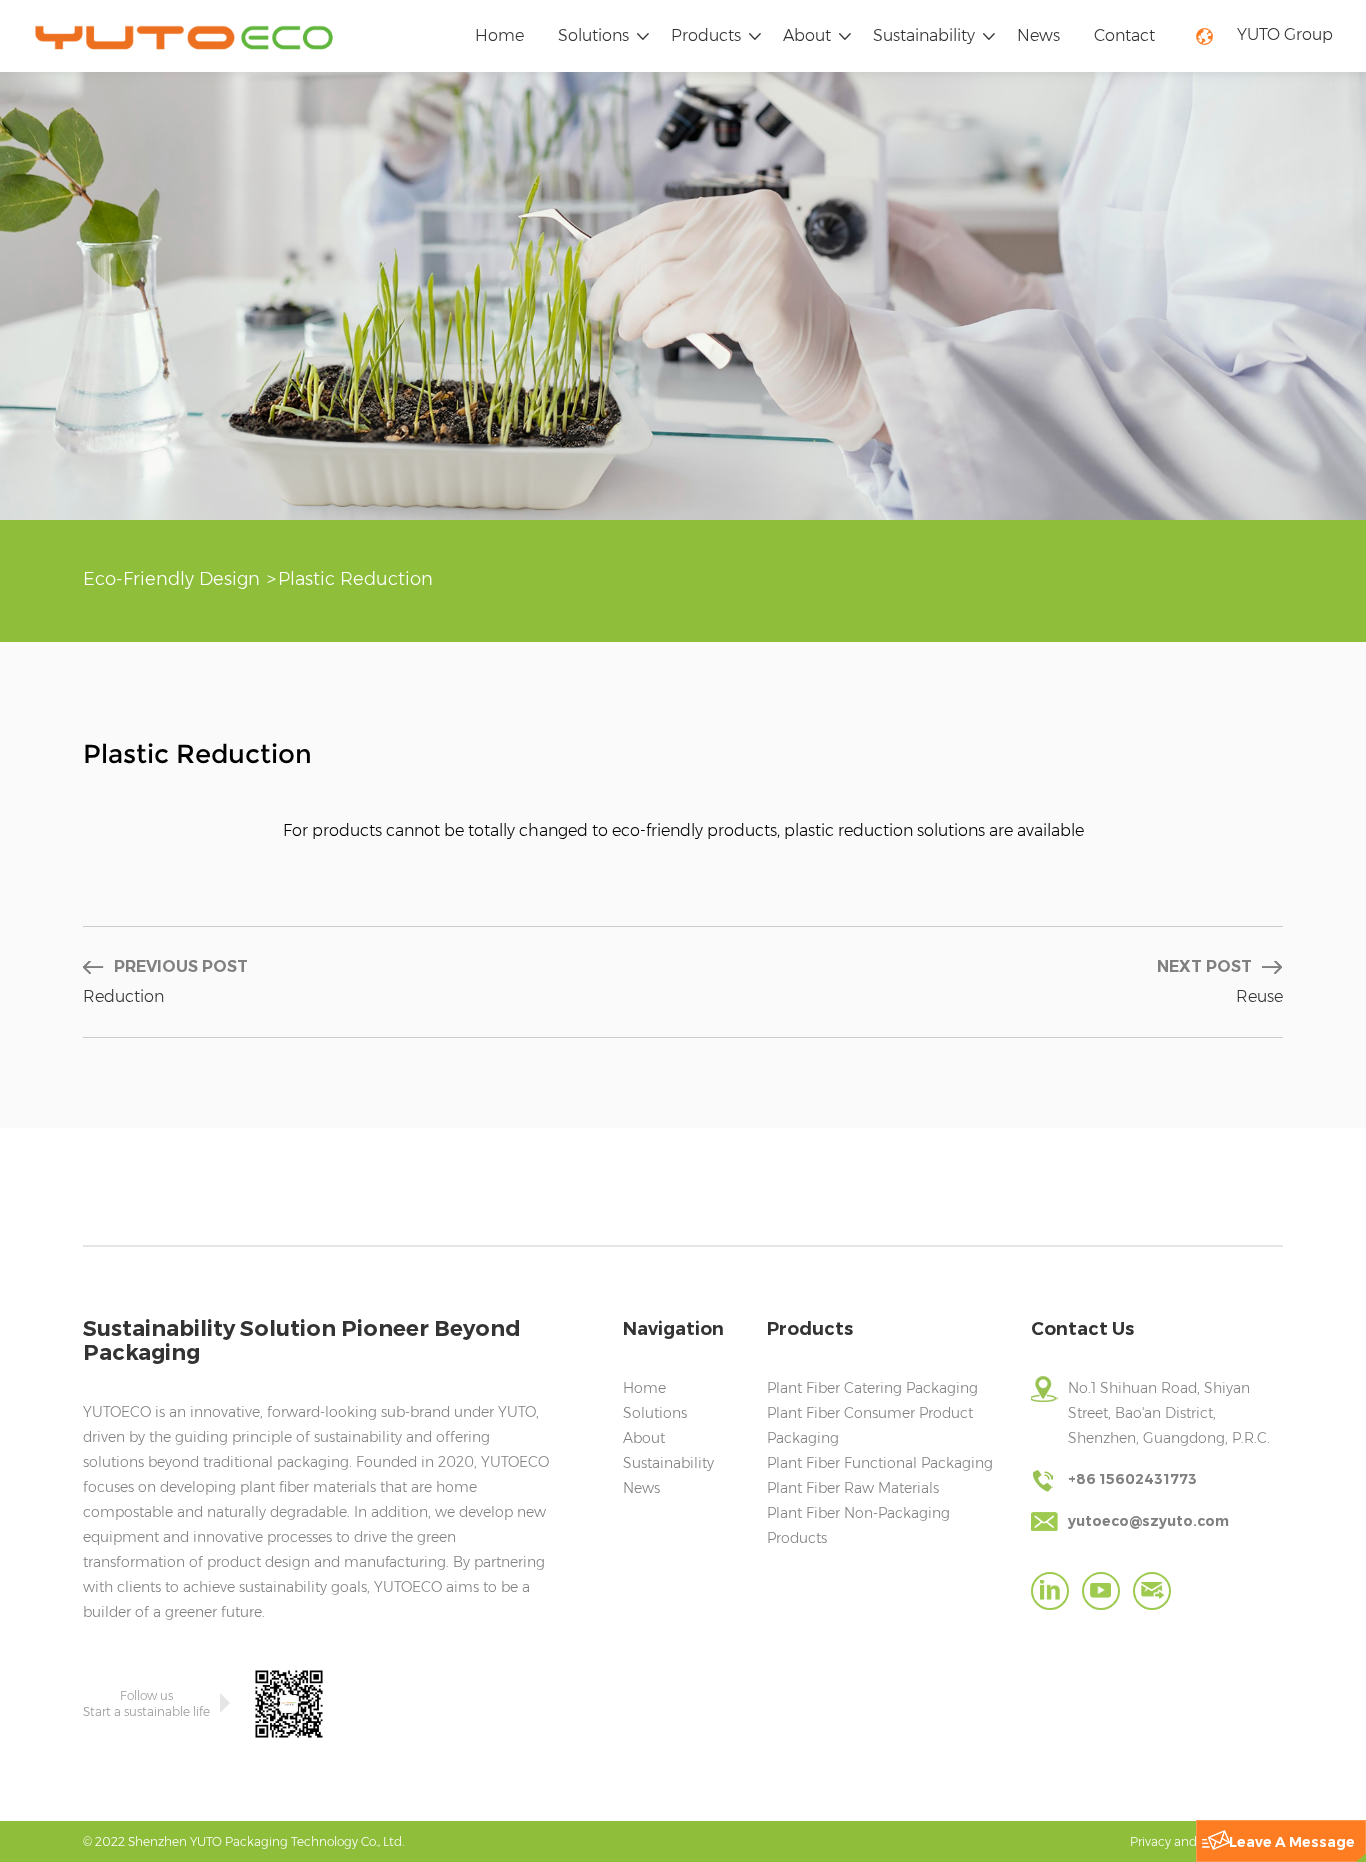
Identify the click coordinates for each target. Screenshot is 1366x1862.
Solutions (593, 35)
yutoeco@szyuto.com (1148, 1521)
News (1038, 35)
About (807, 35)
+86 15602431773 (1132, 1479)
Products (706, 35)
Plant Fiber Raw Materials (853, 1488)
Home (499, 35)
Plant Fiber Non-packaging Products (858, 1525)
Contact (1124, 35)
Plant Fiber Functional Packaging (880, 1463)
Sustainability (924, 35)
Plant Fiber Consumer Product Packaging (870, 1425)
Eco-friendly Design (171, 579)
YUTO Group (1285, 34)
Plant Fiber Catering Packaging (872, 1388)
